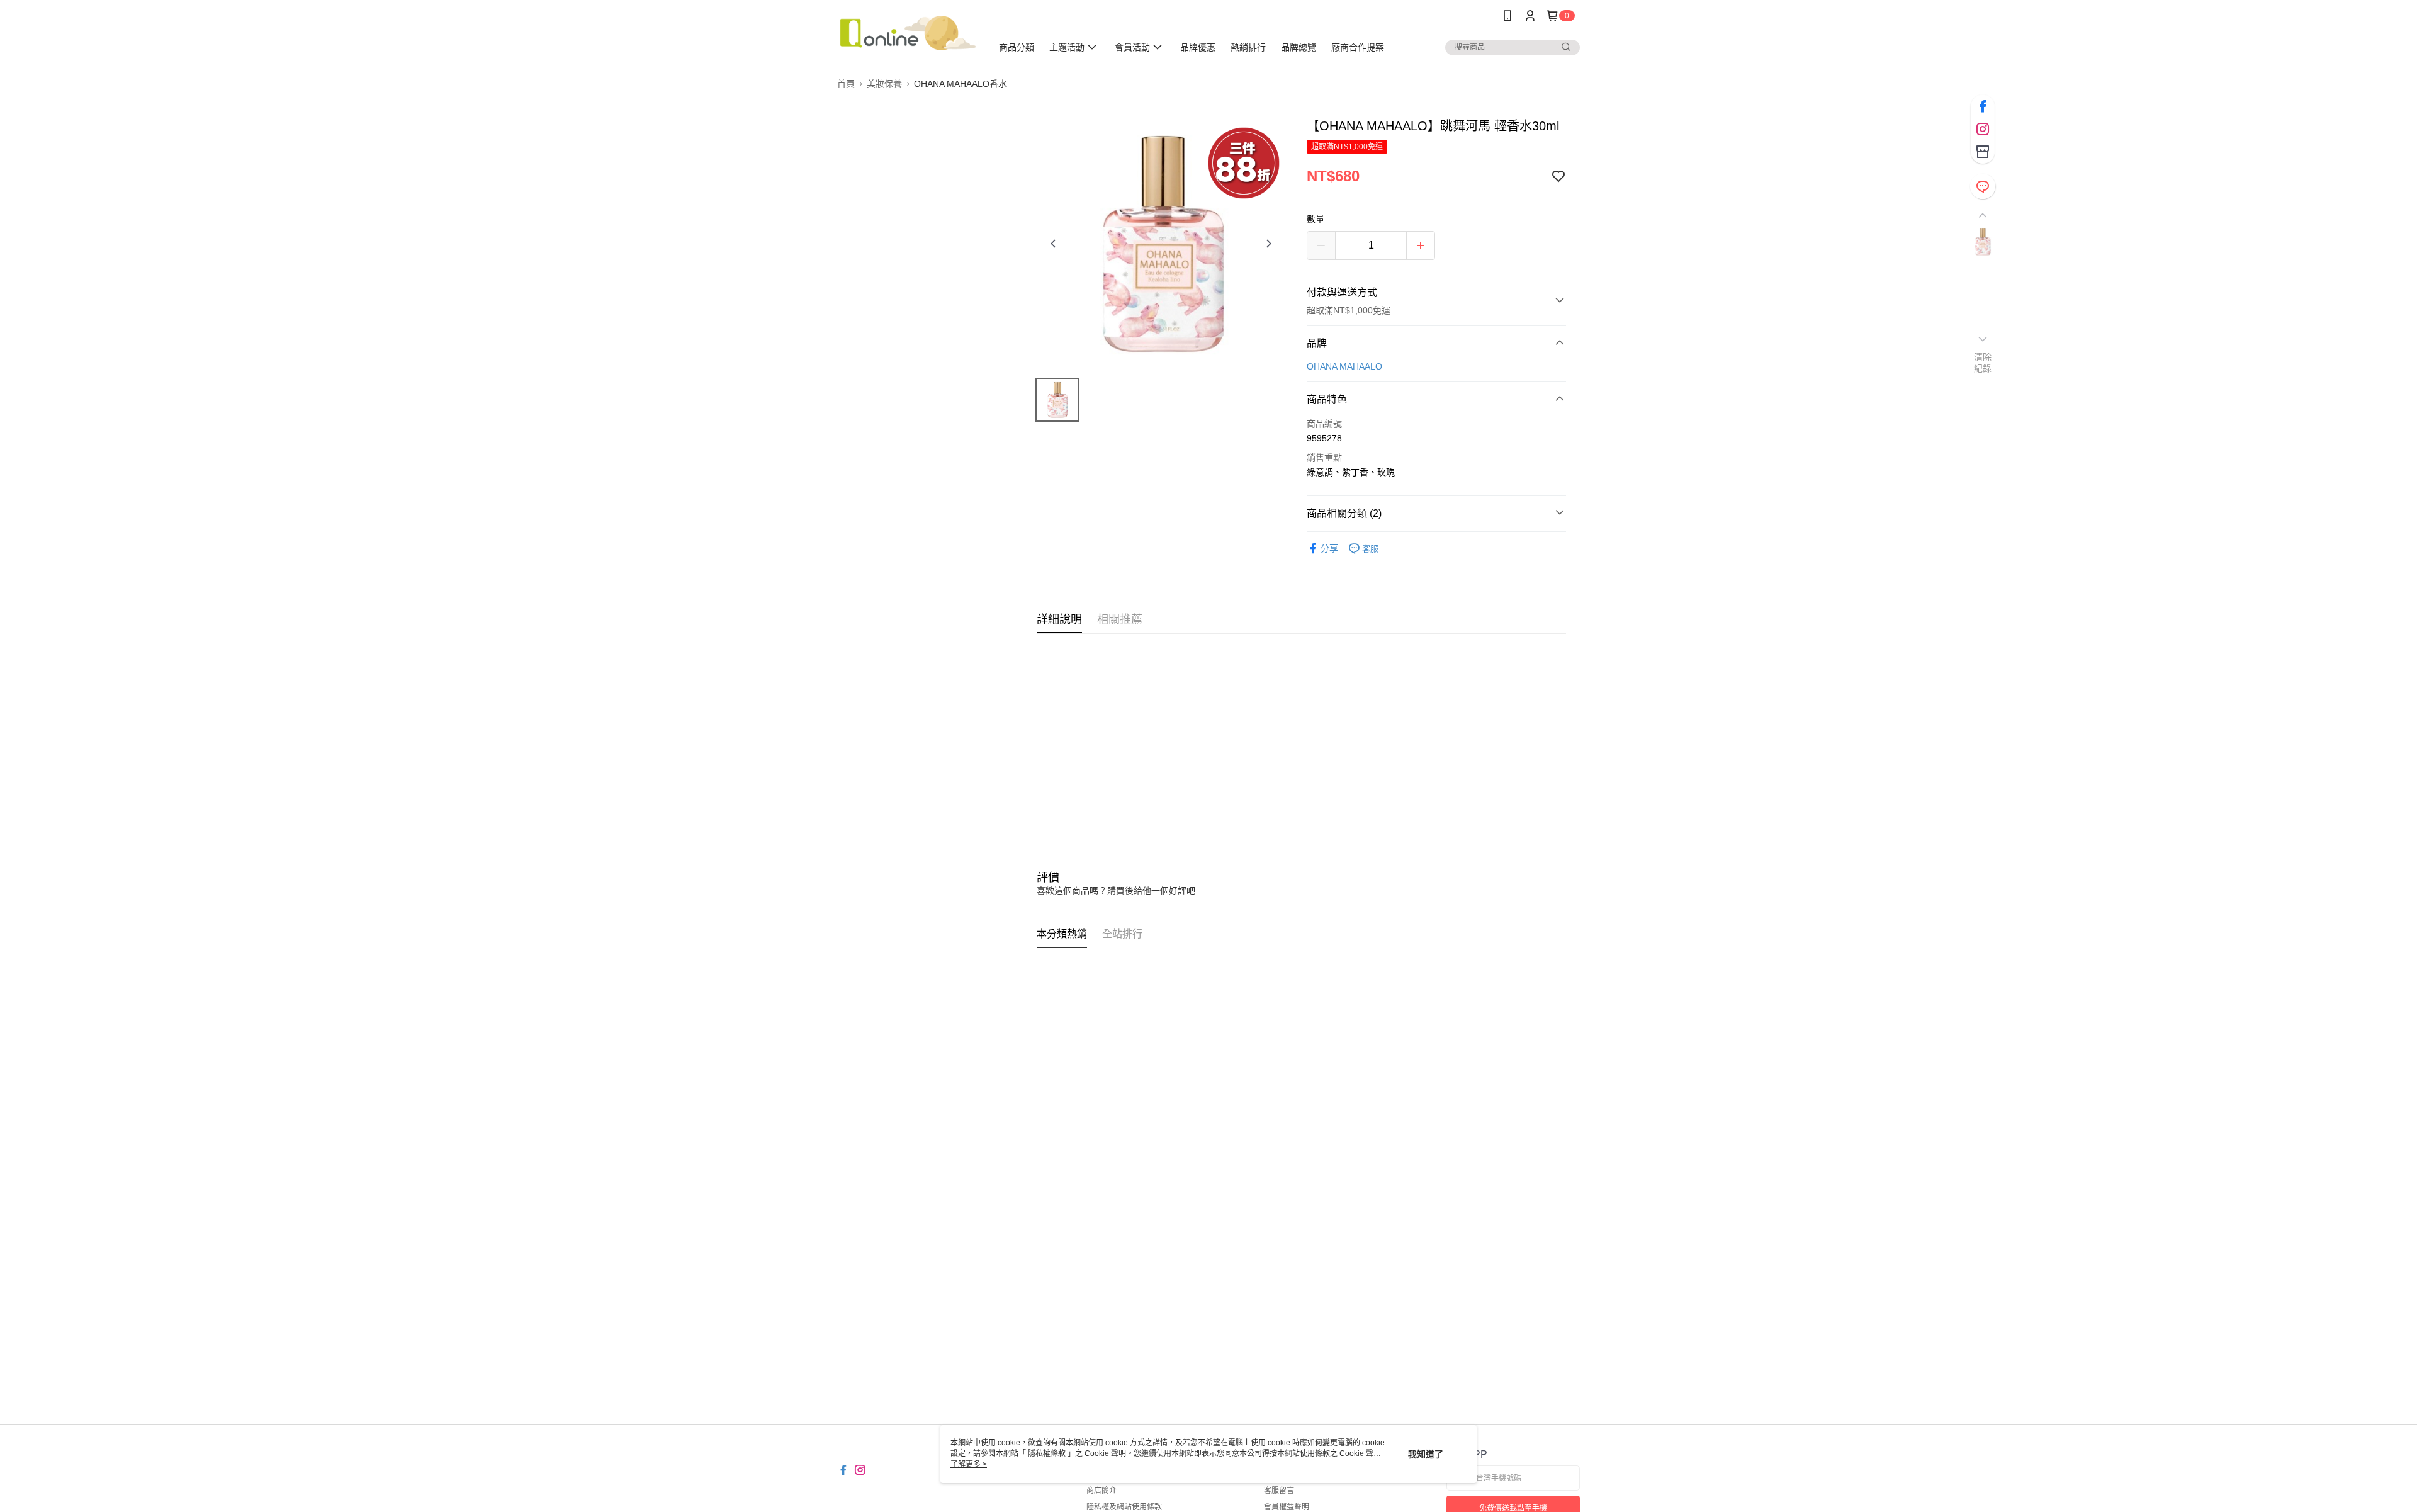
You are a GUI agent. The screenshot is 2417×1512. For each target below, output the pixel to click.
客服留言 (1279, 1491)
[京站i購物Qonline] (907, 33)
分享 (1329, 548)
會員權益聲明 (1287, 1507)
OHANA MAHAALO (1344, 366)
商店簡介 (1101, 1491)
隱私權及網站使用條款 (1124, 1507)
